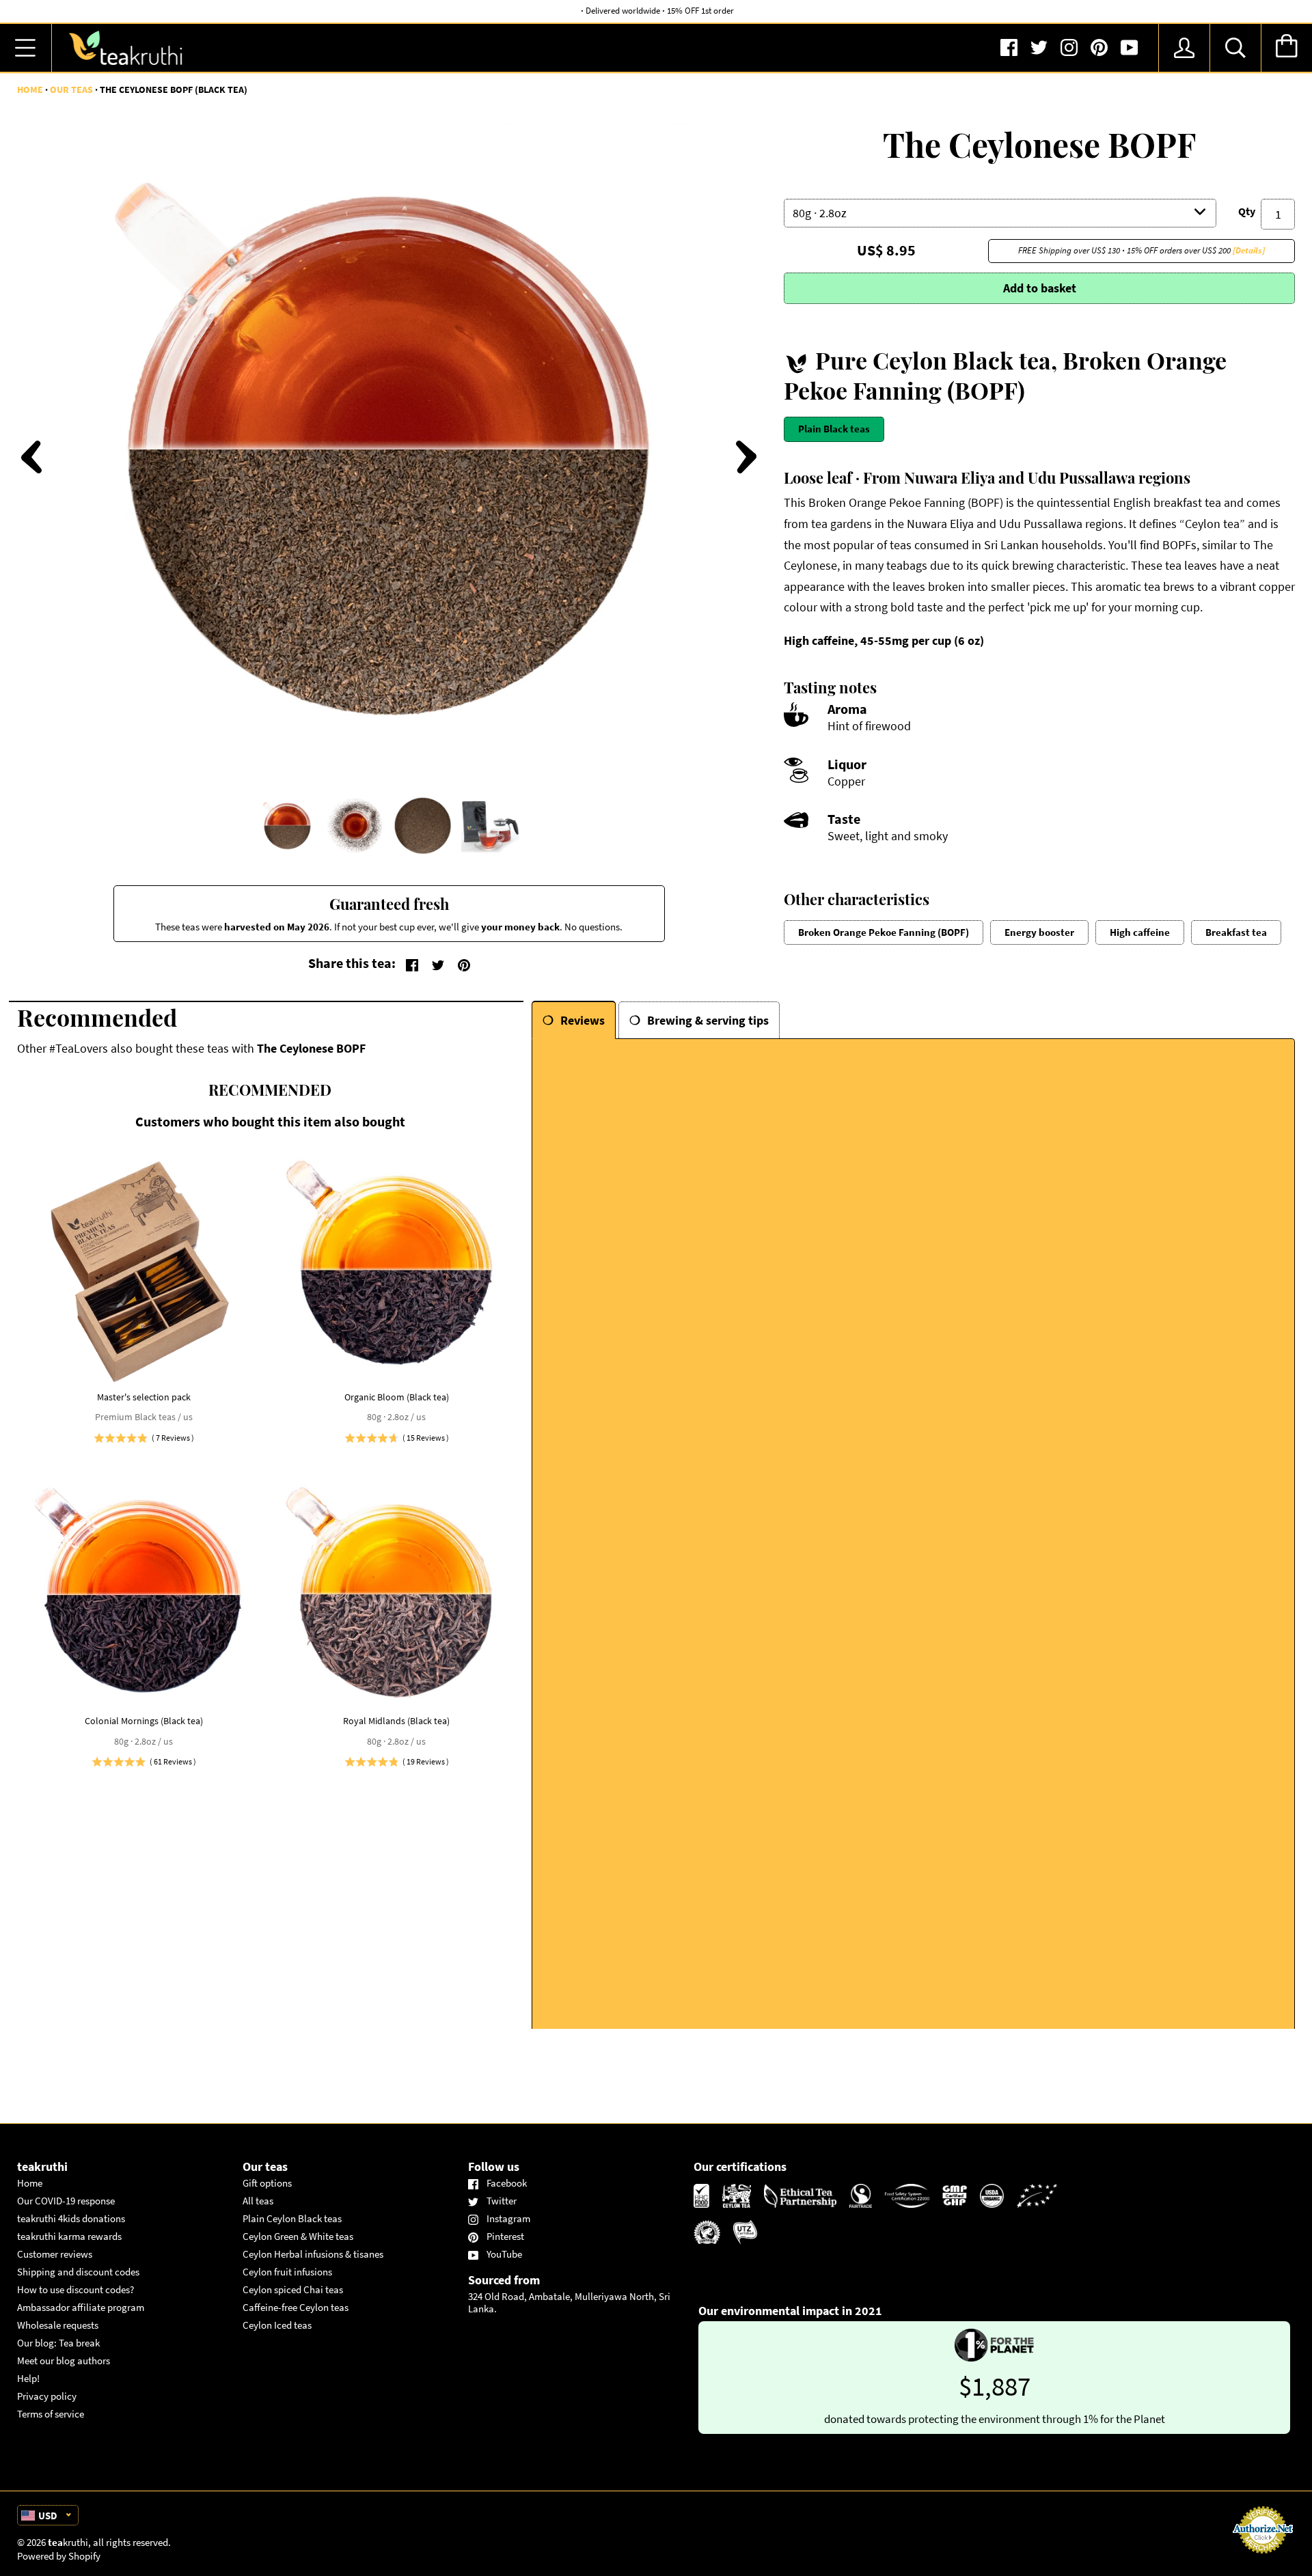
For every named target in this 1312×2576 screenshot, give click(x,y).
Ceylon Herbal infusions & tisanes (313, 2254)
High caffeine (1140, 932)
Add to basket (1040, 288)
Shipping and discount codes (78, 2272)
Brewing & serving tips (708, 1020)
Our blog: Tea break (58, 2343)
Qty (1247, 211)
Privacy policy (47, 2396)
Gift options (267, 2183)
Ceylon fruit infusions (287, 2272)
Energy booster (1039, 932)
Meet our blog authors (64, 2360)
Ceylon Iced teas (277, 2325)
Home (30, 89)
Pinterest (505, 2236)
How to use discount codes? (76, 2289)
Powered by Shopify (59, 2556)
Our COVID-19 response (66, 2201)
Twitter (502, 2201)
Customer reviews (55, 2254)
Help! (28, 2378)
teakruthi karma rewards (69, 2236)
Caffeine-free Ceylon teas (296, 2307)
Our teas (71, 89)
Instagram (508, 2218)
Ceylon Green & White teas (298, 2236)
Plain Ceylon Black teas (292, 2218)
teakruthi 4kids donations (71, 2218)
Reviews (583, 1020)
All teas (258, 2201)
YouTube (504, 2254)
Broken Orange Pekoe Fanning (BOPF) (884, 932)
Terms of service (51, 2414)
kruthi (68, 2542)
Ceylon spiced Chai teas (293, 2289)
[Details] (1249, 250)
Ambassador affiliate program (81, 2307)
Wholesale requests (58, 2325)
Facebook (507, 2183)
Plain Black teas (834, 429)
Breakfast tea (1236, 932)
